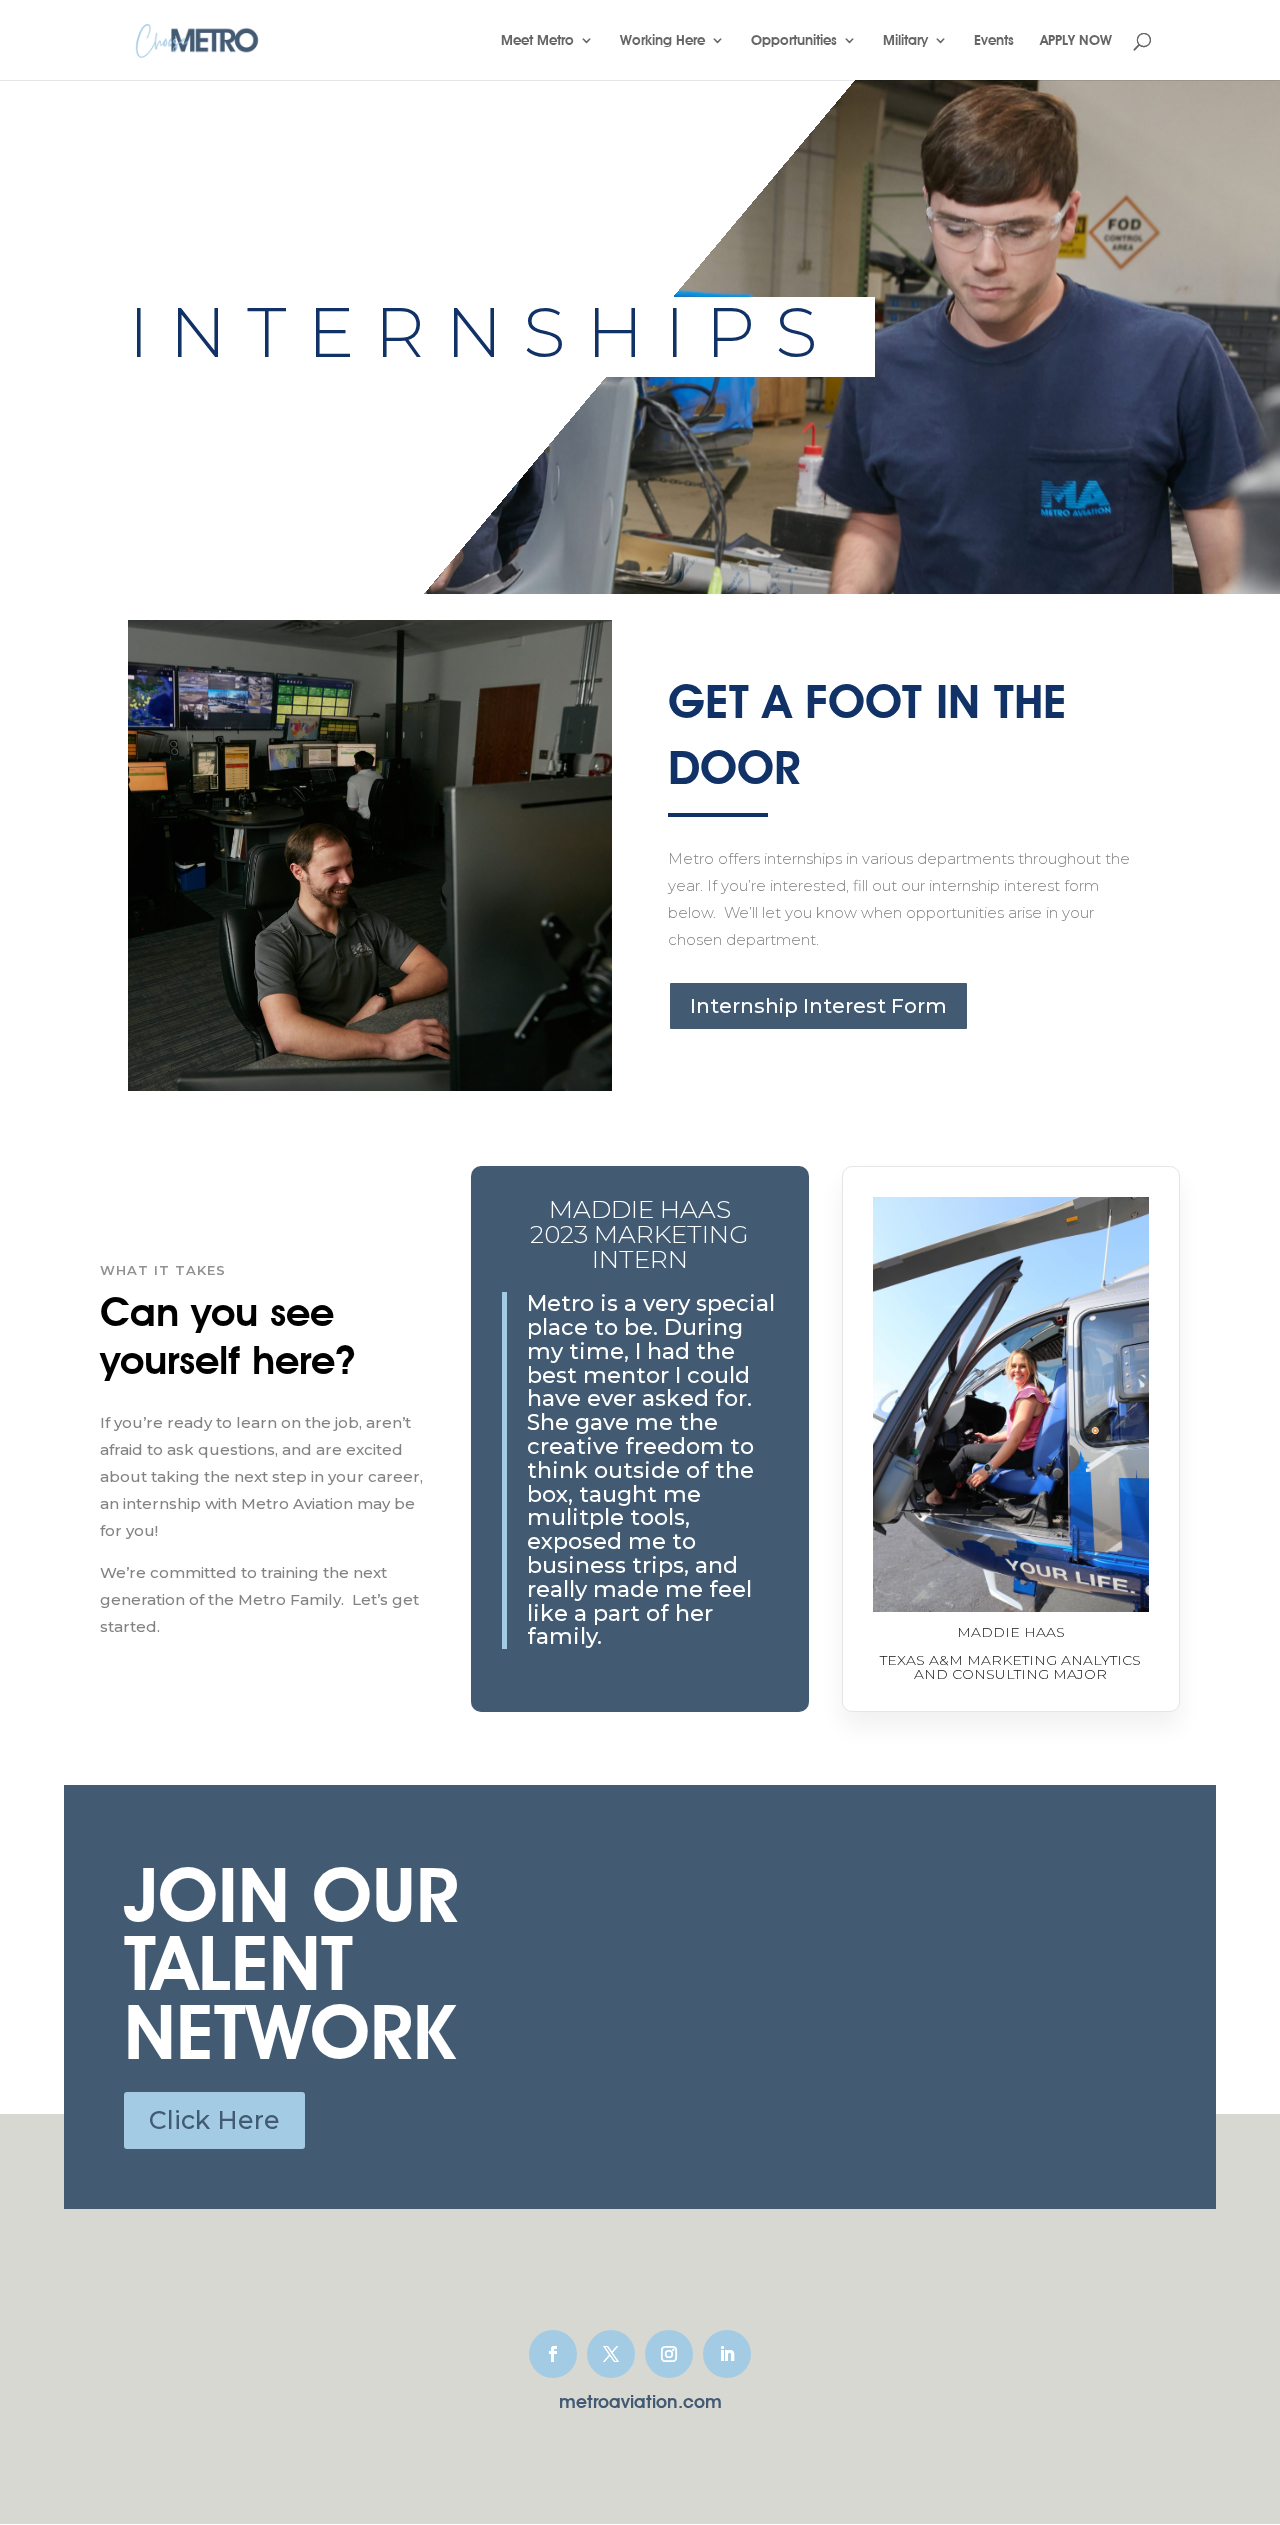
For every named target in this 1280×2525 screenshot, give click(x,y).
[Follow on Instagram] (669, 2354)
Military (905, 40)
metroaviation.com (640, 2401)
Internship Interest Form (818, 1006)
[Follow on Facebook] (553, 2354)
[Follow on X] (611, 2354)
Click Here (214, 2120)
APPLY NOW (1076, 40)
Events (994, 40)
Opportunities (794, 40)
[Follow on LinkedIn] (727, 2354)
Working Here (662, 40)
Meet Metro (537, 40)
